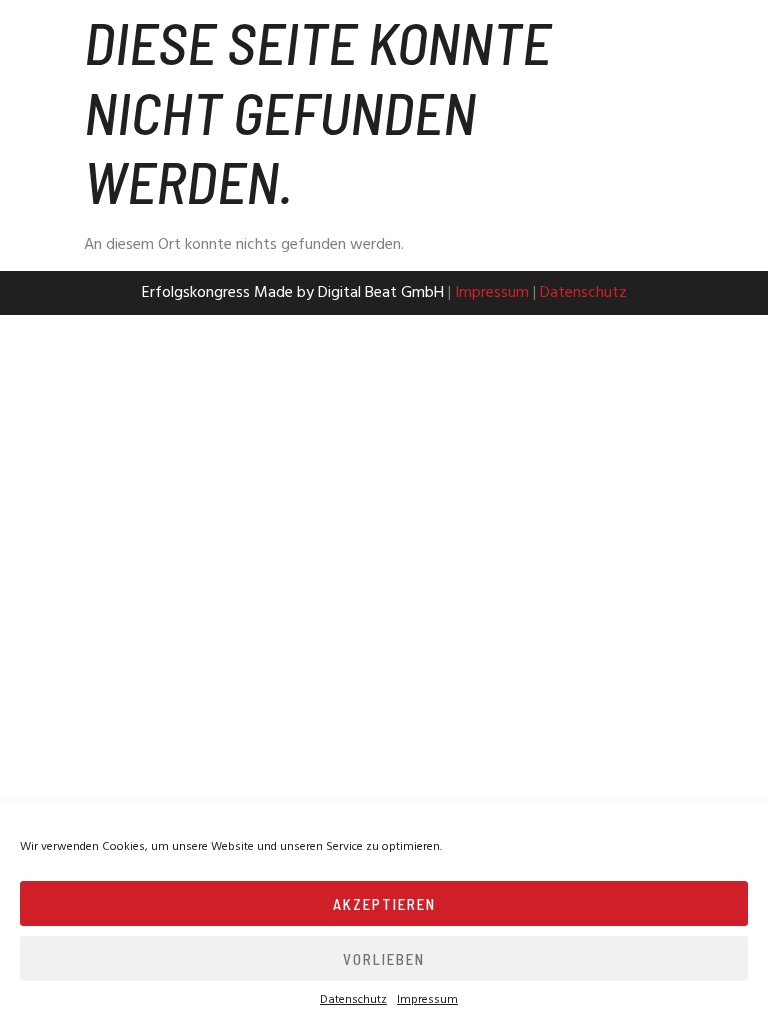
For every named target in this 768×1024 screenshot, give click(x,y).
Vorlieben (384, 959)
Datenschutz (353, 1000)
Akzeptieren (384, 904)
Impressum (427, 1000)
